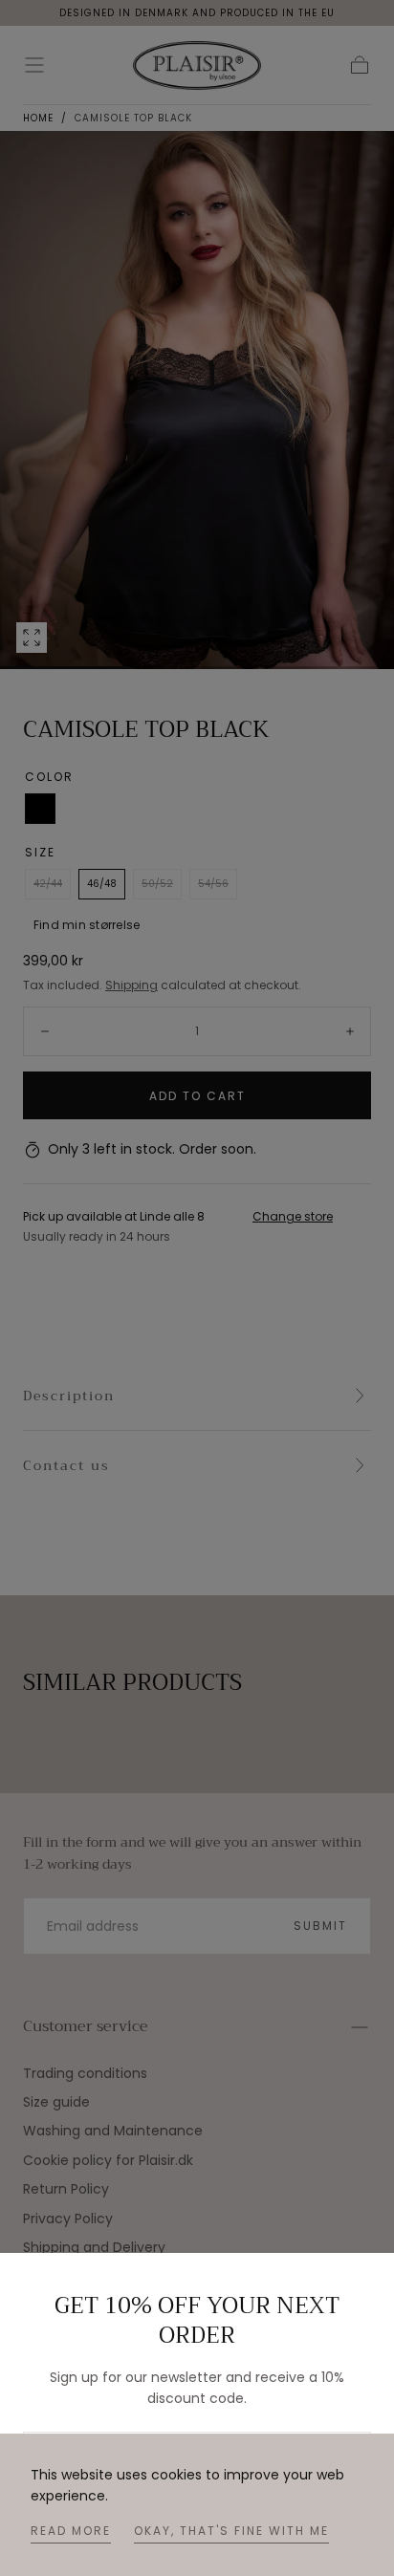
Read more (71, 2531)
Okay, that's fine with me (231, 2531)
